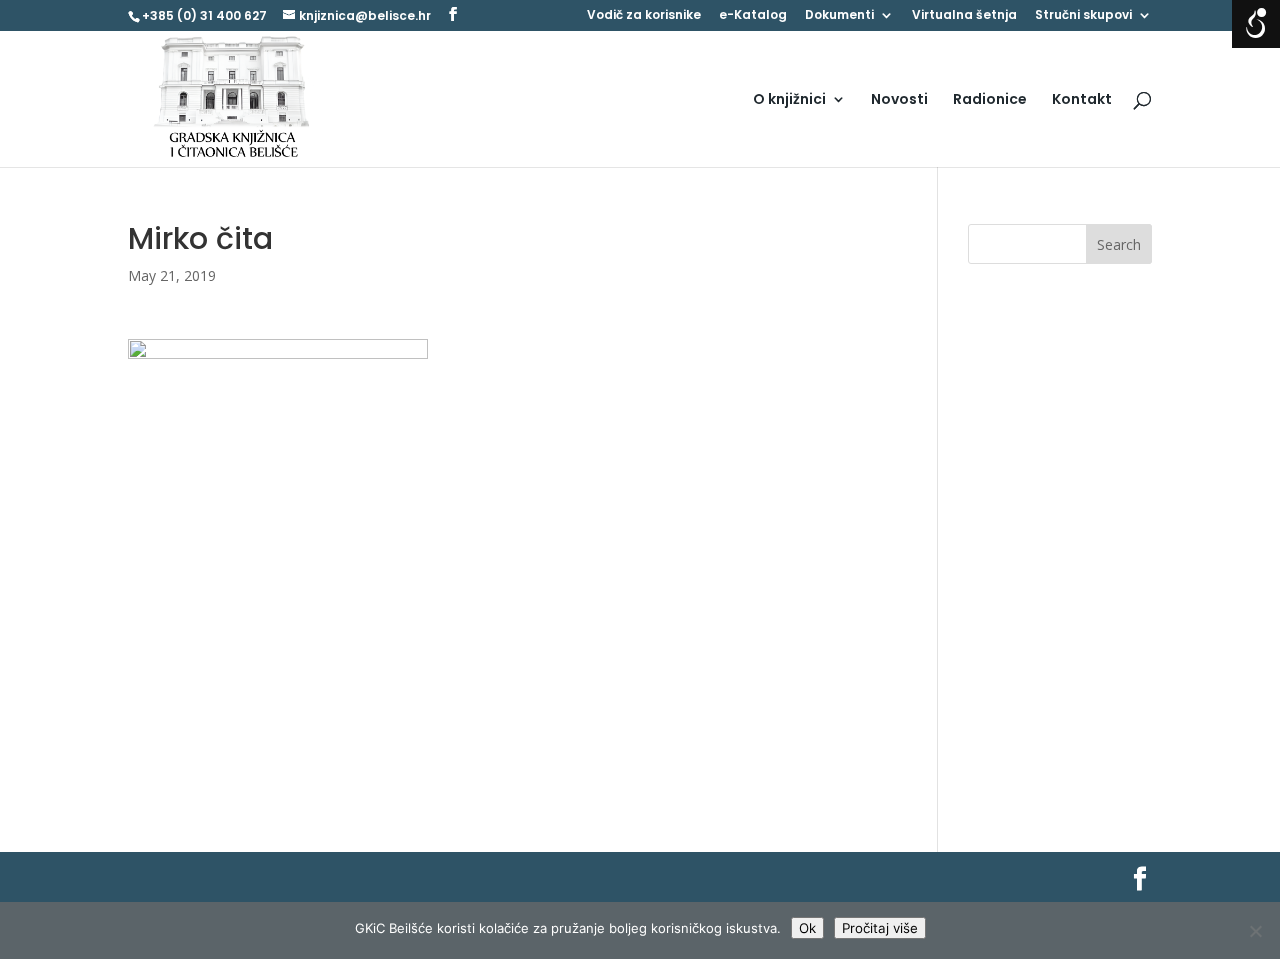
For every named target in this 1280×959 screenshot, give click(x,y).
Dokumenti (839, 16)
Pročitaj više (880, 928)
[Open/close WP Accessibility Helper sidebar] (1256, 24)
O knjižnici (789, 100)
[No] (1255, 931)
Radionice (990, 100)
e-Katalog (753, 16)
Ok (807, 928)
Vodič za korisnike (644, 16)
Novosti (899, 100)
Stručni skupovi (1083, 16)
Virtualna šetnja (964, 16)
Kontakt (1082, 100)
